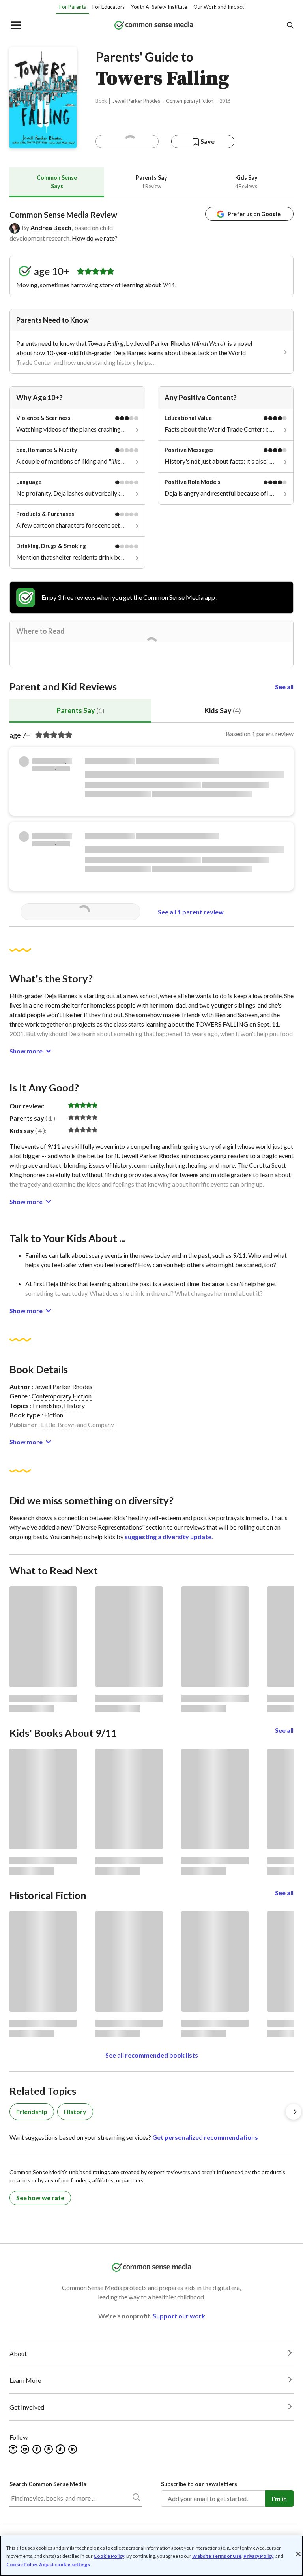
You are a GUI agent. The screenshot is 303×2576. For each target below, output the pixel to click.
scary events (106, 1255)
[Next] (294, 2112)
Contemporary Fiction (190, 101)
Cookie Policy (109, 2556)
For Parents (73, 7)
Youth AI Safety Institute (159, 7)
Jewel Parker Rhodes (162, 343)
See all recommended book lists (152, 2055)
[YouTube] (25, 2449)
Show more (26, 1051)
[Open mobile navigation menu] (15, 26)
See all (284, 687)
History (74, 1405)
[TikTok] (61, 2449)
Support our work (179, 2316)
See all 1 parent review (191, 912)
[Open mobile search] (290, 26)
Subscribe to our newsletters (199, 2484)
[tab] (57, 182)
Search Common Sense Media (48, 2484)
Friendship (47, 1405)
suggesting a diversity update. (169, 1537)
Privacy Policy (258, 2556)
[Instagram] (14, 2449)
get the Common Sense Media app (169, 597)
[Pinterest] (49, 2449)
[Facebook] (37, 2449)
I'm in (279, 2498)
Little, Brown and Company (78, 1424)
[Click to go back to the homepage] (154, 26)
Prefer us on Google (254, 214)
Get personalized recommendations (205, 2137)
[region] (151, 2556)
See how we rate (40, 2198)
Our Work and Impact (219, 7)
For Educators (108, 7)
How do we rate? (95, 238)
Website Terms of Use (217, 2556)
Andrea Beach (51, 227)
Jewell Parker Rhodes (137, 101)
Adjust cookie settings (65, 2565)
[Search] (136, 2499)
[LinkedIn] (73, 2449)
